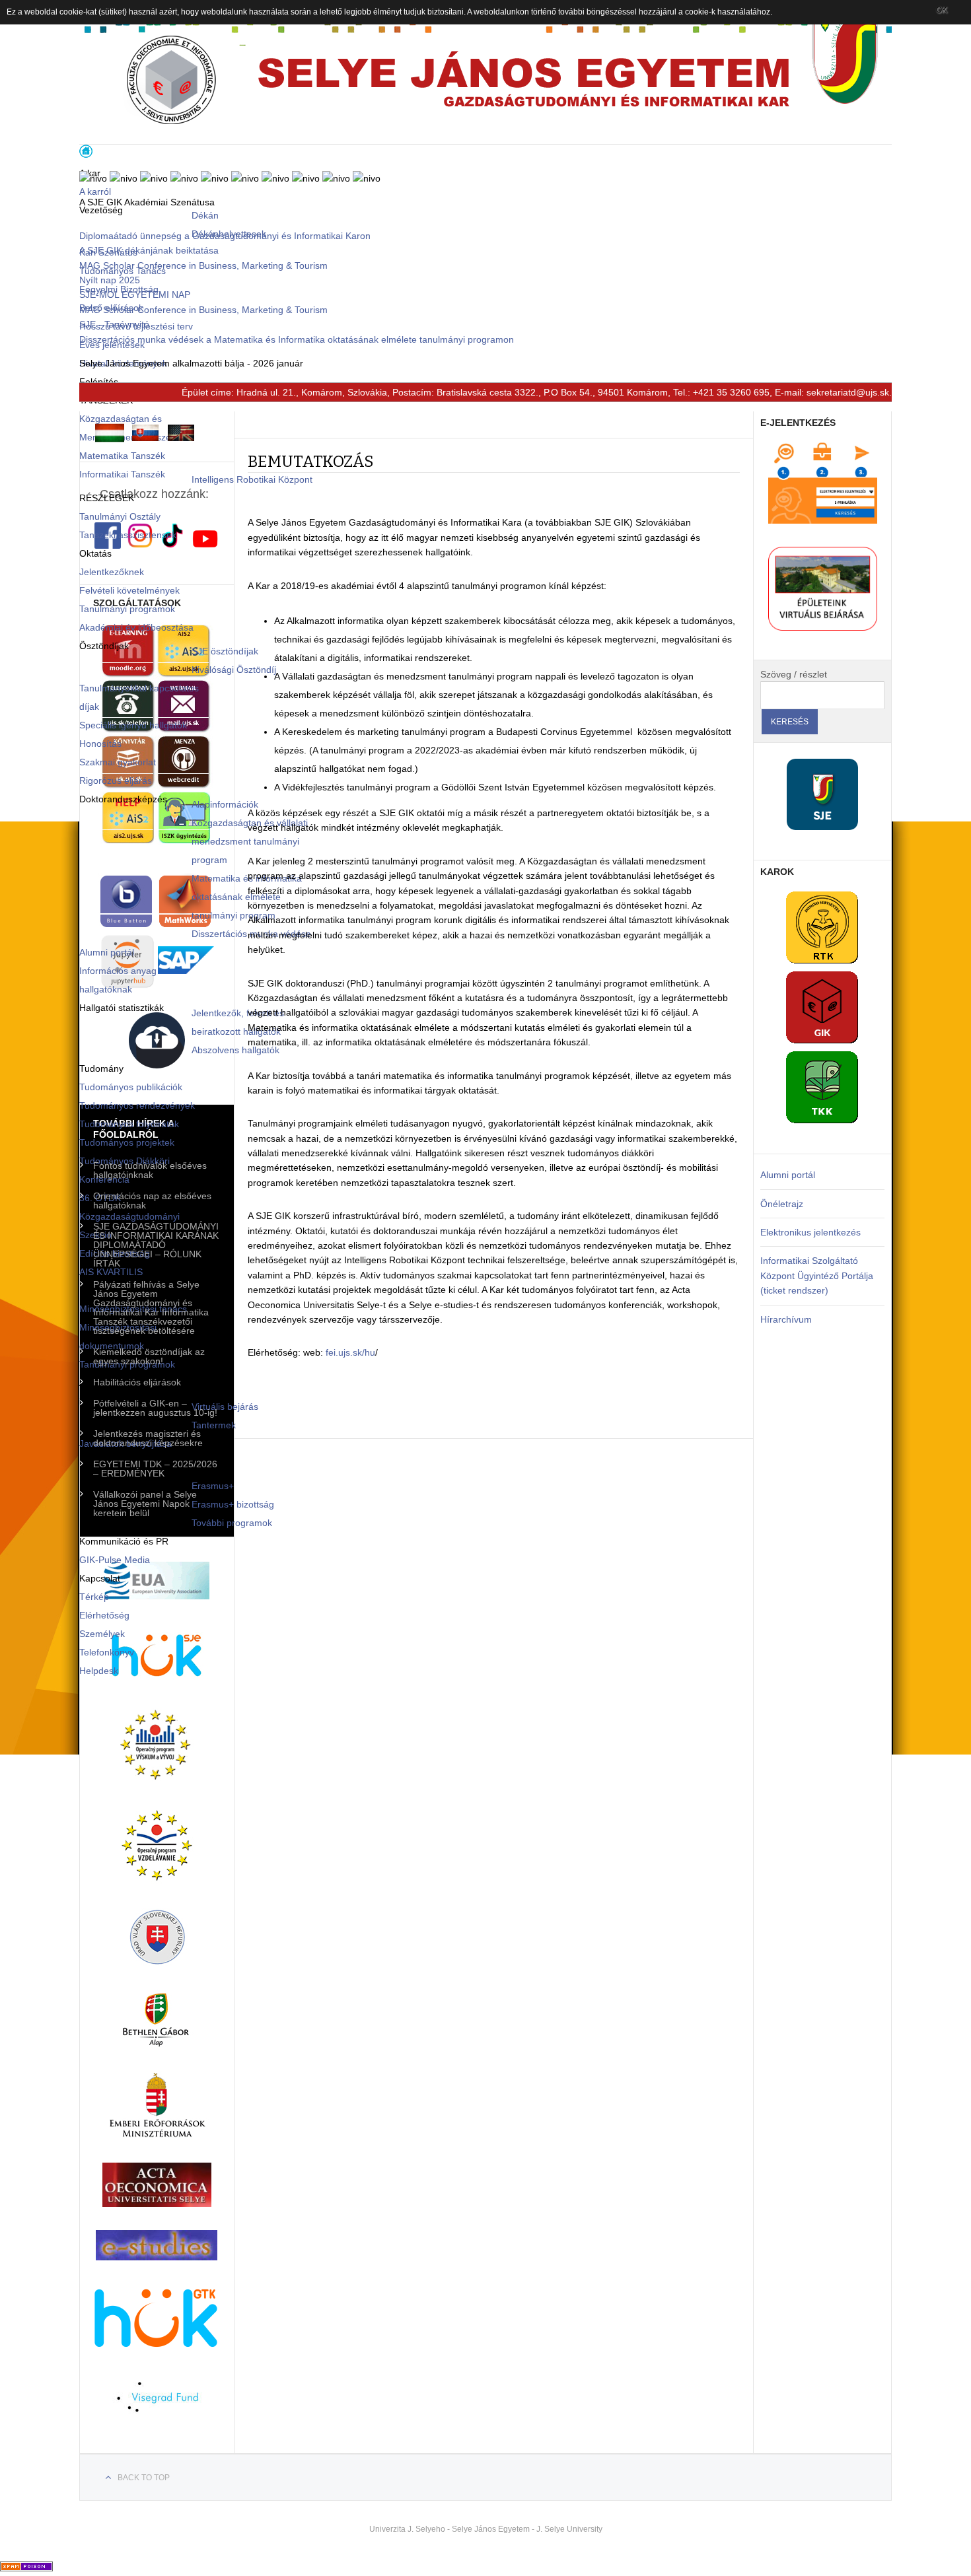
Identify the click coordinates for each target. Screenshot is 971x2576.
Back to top (144, 2478)
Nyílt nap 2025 (110, 280)
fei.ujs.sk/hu (350, 1352)
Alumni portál (788, 1175)
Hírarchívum (786, 1319)
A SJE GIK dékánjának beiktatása (149, 250)
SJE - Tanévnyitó (114, 324)
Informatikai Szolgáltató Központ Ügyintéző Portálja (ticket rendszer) (817, 1275)
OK (942, 10)
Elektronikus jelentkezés (810, 1232)
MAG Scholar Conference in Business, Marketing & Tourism (203, 265)
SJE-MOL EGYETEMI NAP (135, 295)
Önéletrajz (782, 1204)
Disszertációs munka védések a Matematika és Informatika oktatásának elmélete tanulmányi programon (297, 339)
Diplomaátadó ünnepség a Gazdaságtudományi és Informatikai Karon (225, 236)
